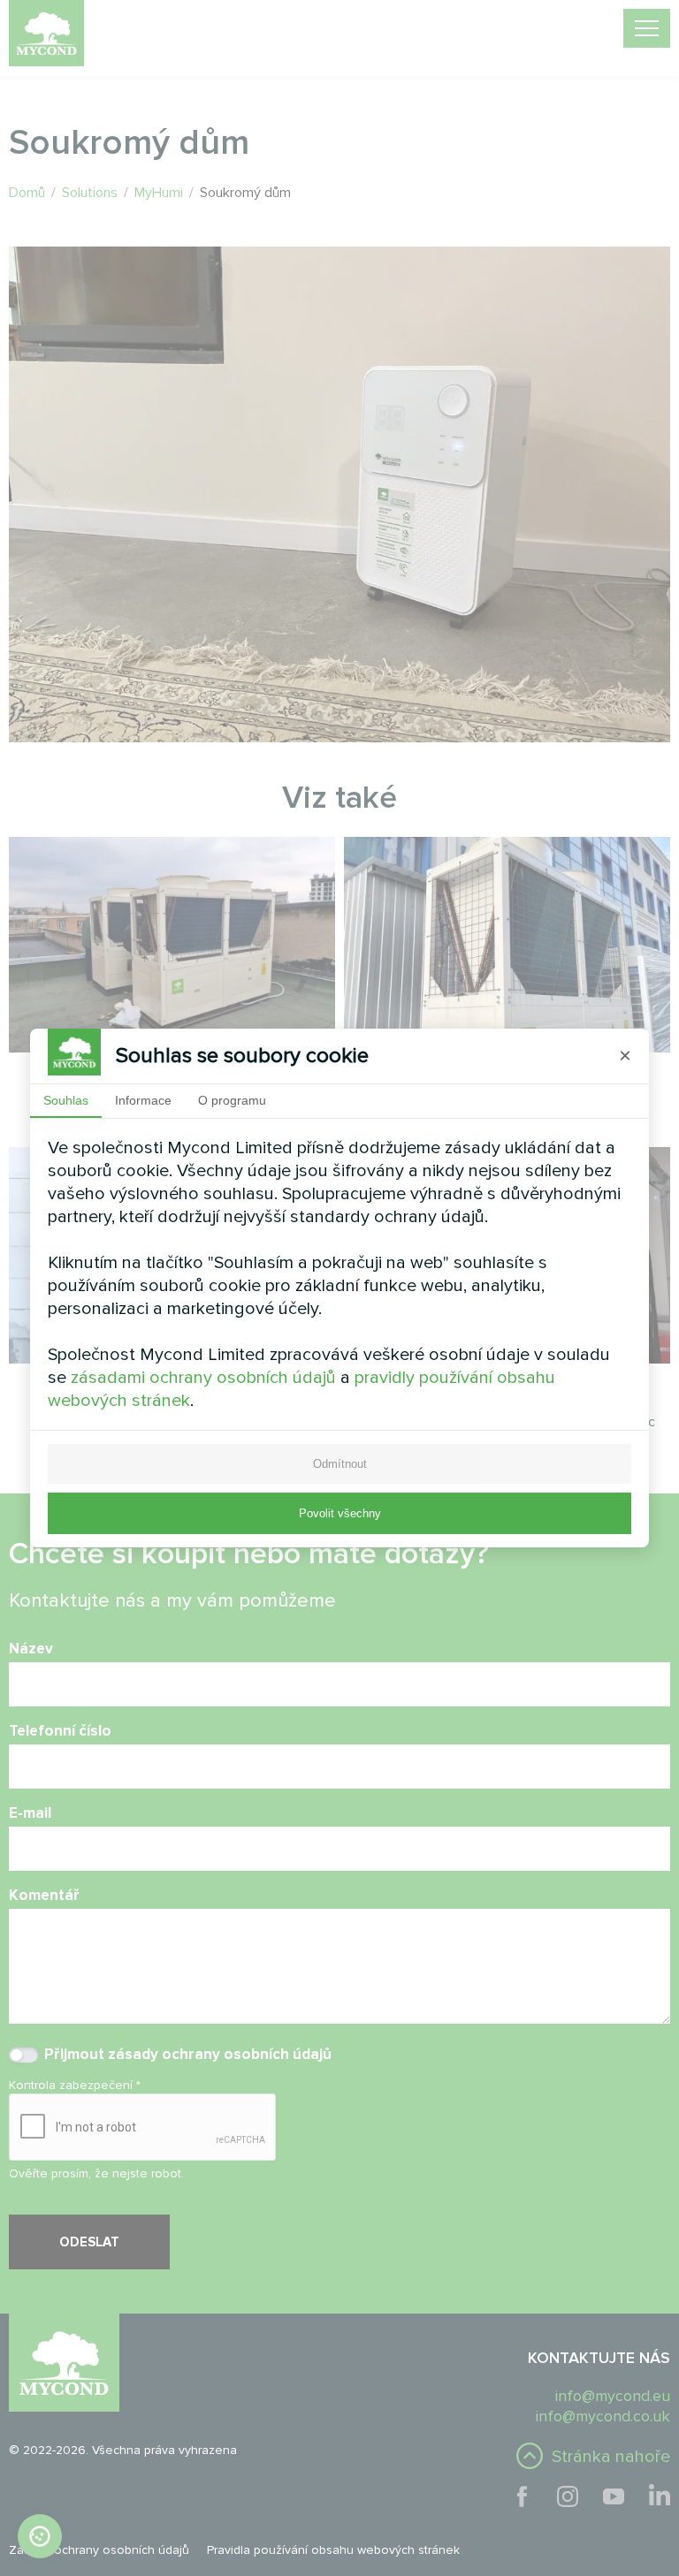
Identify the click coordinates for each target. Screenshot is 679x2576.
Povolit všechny (340, 1513)
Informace (143, 1100)
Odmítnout (340, 1464)
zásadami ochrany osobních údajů (203, 1378)
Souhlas (66, 1100)
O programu (232, 1100)
